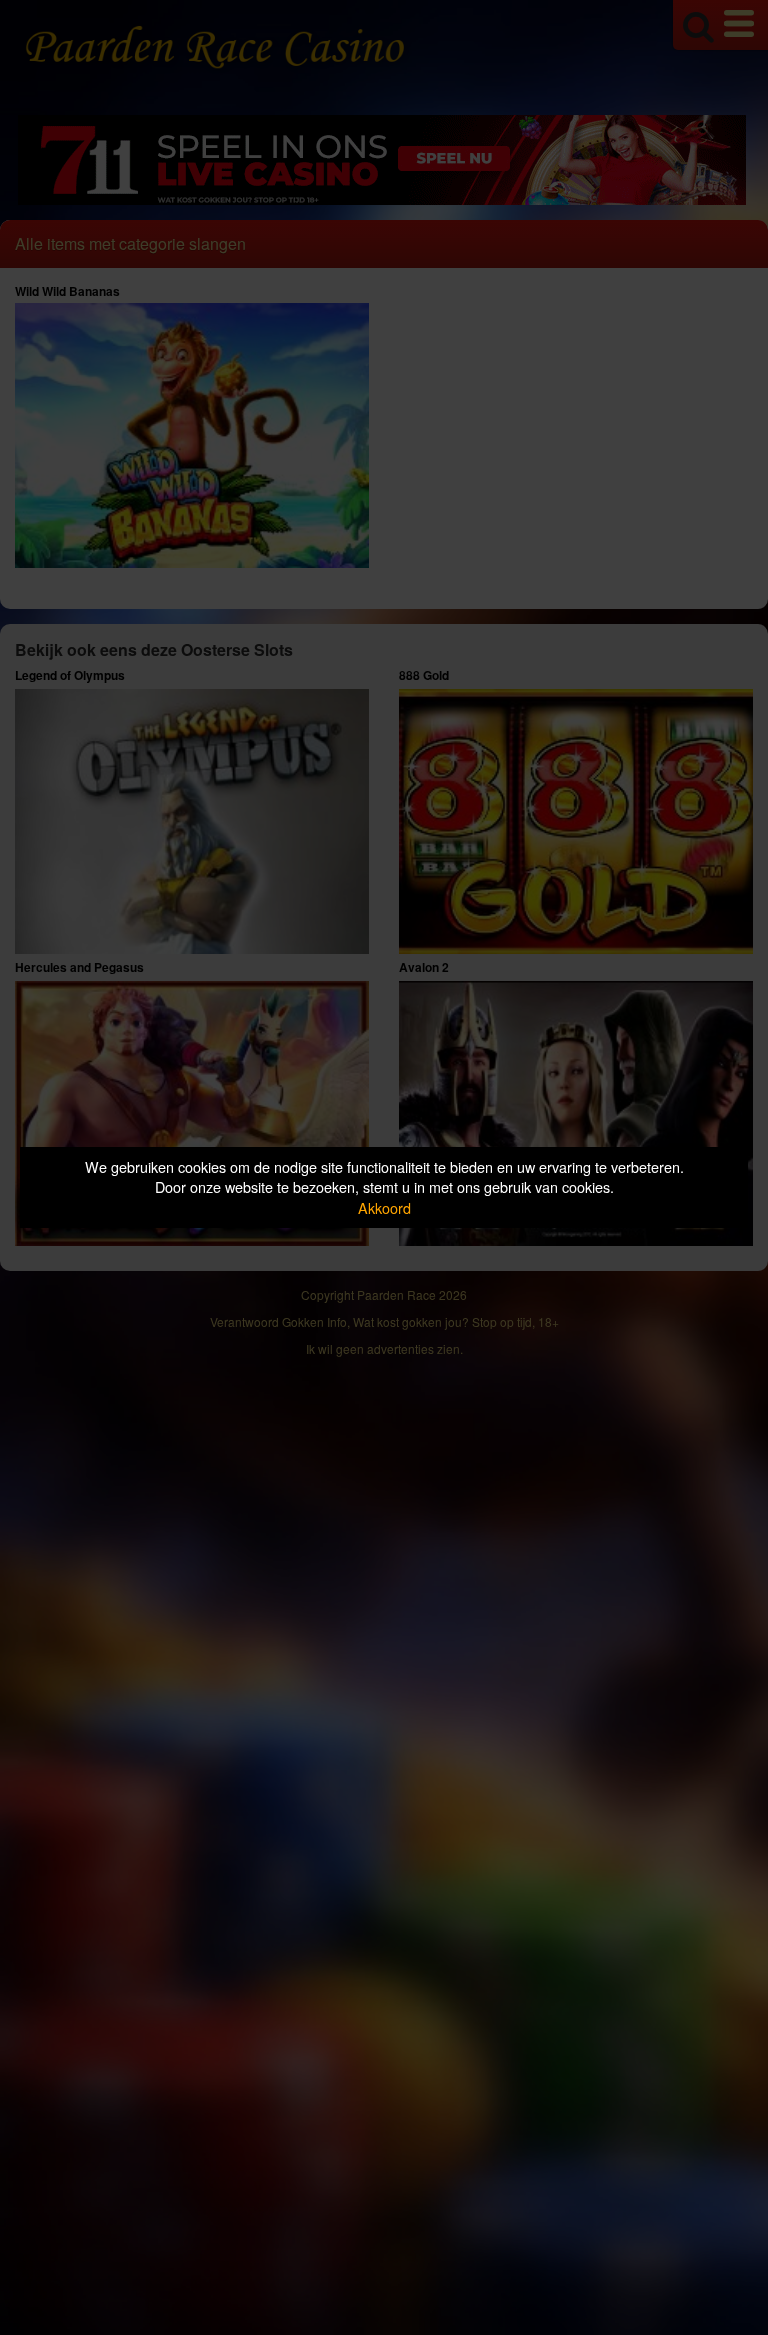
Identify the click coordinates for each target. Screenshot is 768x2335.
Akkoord (384, 1207)
